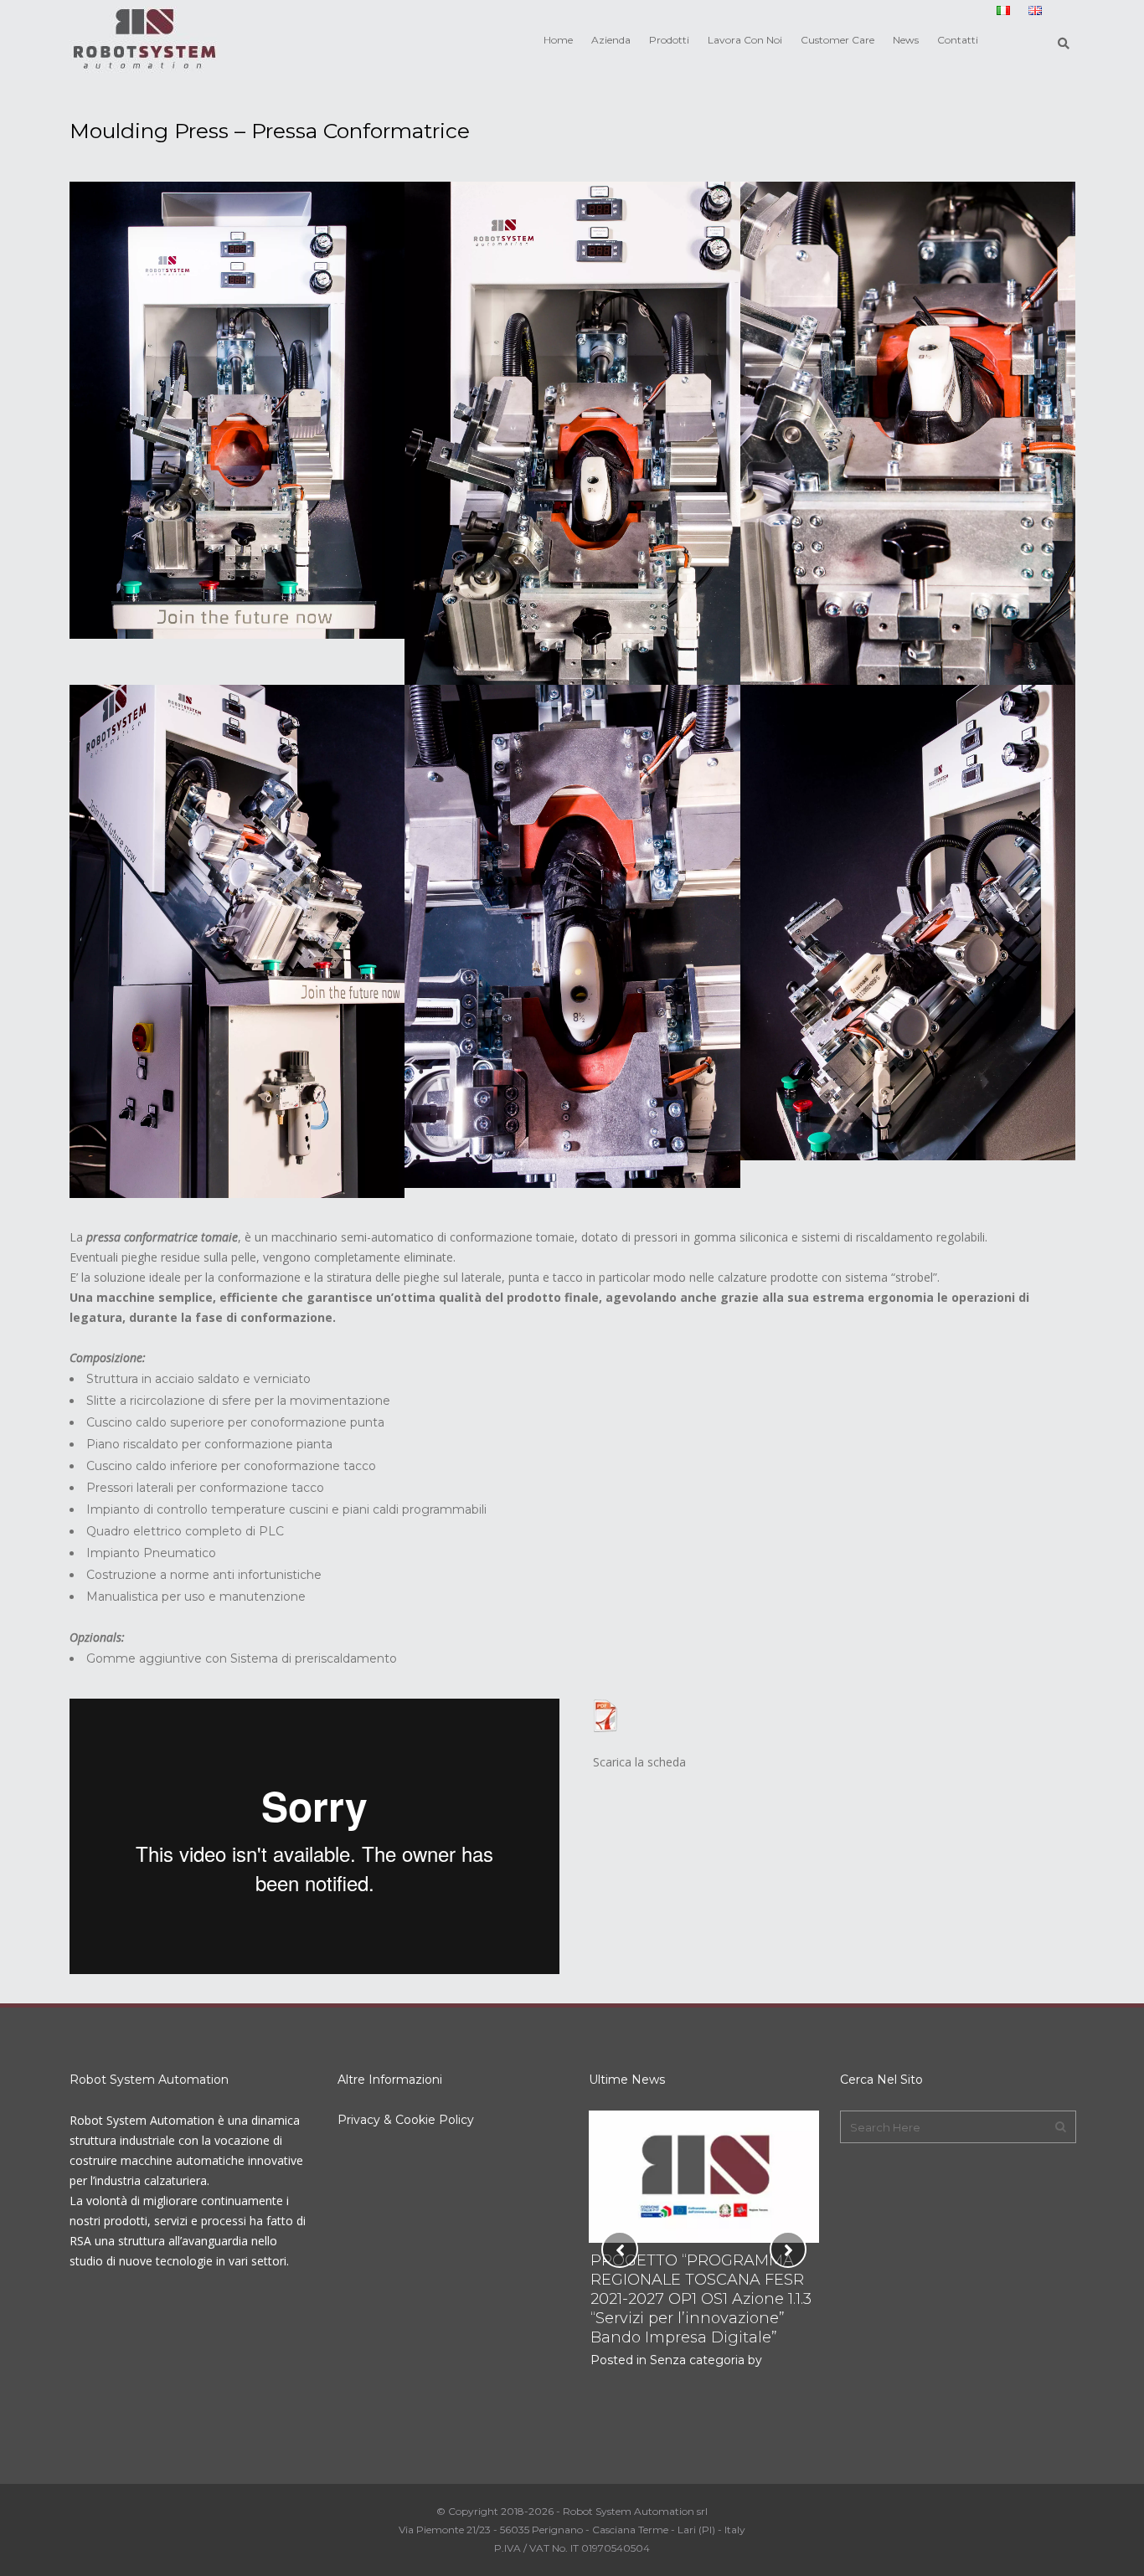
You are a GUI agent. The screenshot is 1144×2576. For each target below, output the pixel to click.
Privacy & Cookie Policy (406, 2120)
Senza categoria (696, 2360)
